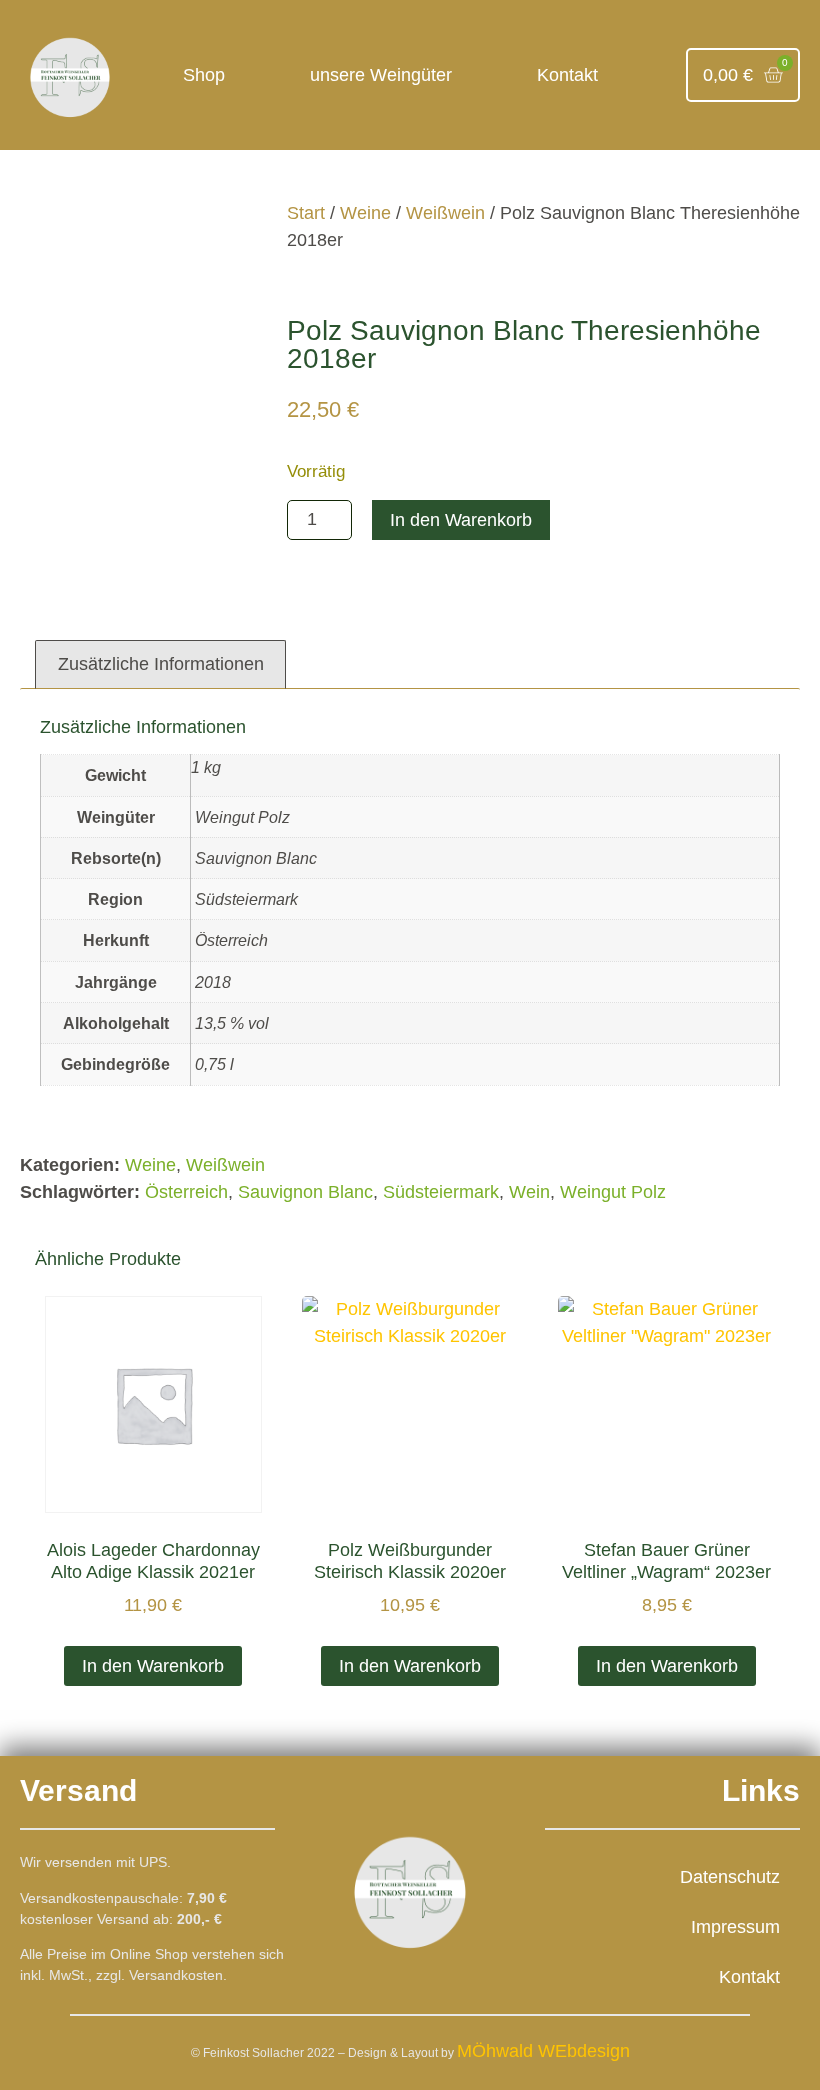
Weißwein (445, 213)
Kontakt (567, 75)
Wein (529, 1192)
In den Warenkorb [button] (153, 1666)
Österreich (186, 1192)
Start (306, 213)
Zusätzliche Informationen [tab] (161, 664)
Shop (204, 75)
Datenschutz (730, 1877)
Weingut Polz (613, 1192)
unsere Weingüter (381, 75)
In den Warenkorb (461, 520)
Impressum (735, 1927)
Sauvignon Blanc (305, 1192)
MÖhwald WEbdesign (543, 2051)
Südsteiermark (441, 1192)
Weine (365, 213)
